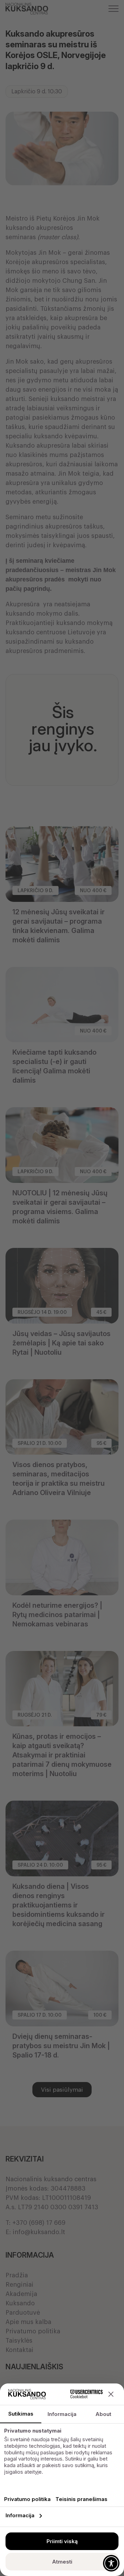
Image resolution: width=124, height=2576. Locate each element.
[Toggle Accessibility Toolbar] (111, 2563)
